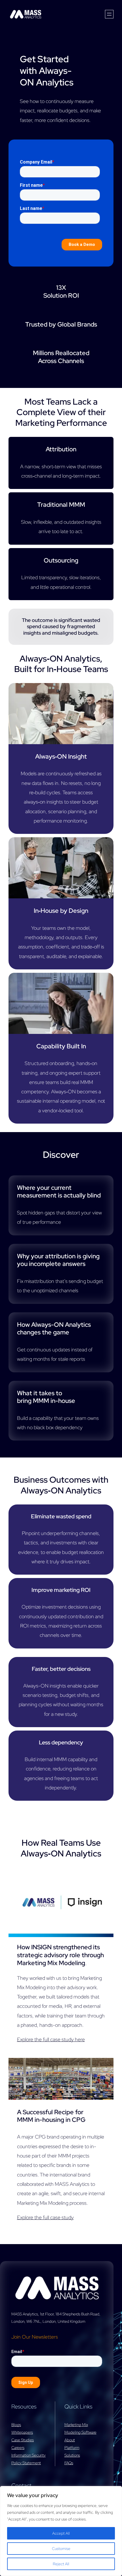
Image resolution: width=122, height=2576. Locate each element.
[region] (61, 2531)
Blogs (16, 2425)
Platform (72, 2448)
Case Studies (23, 2440)
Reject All (61, 2564)
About (70, 2440)
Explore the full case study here (51, 2039)
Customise (61, 2549)
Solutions (72, 2455)
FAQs (69, 2463)
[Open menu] (109, 14)
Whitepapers (22, 2432)
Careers (18, 2448)
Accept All (61, 2533)
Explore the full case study (45, 2217)
